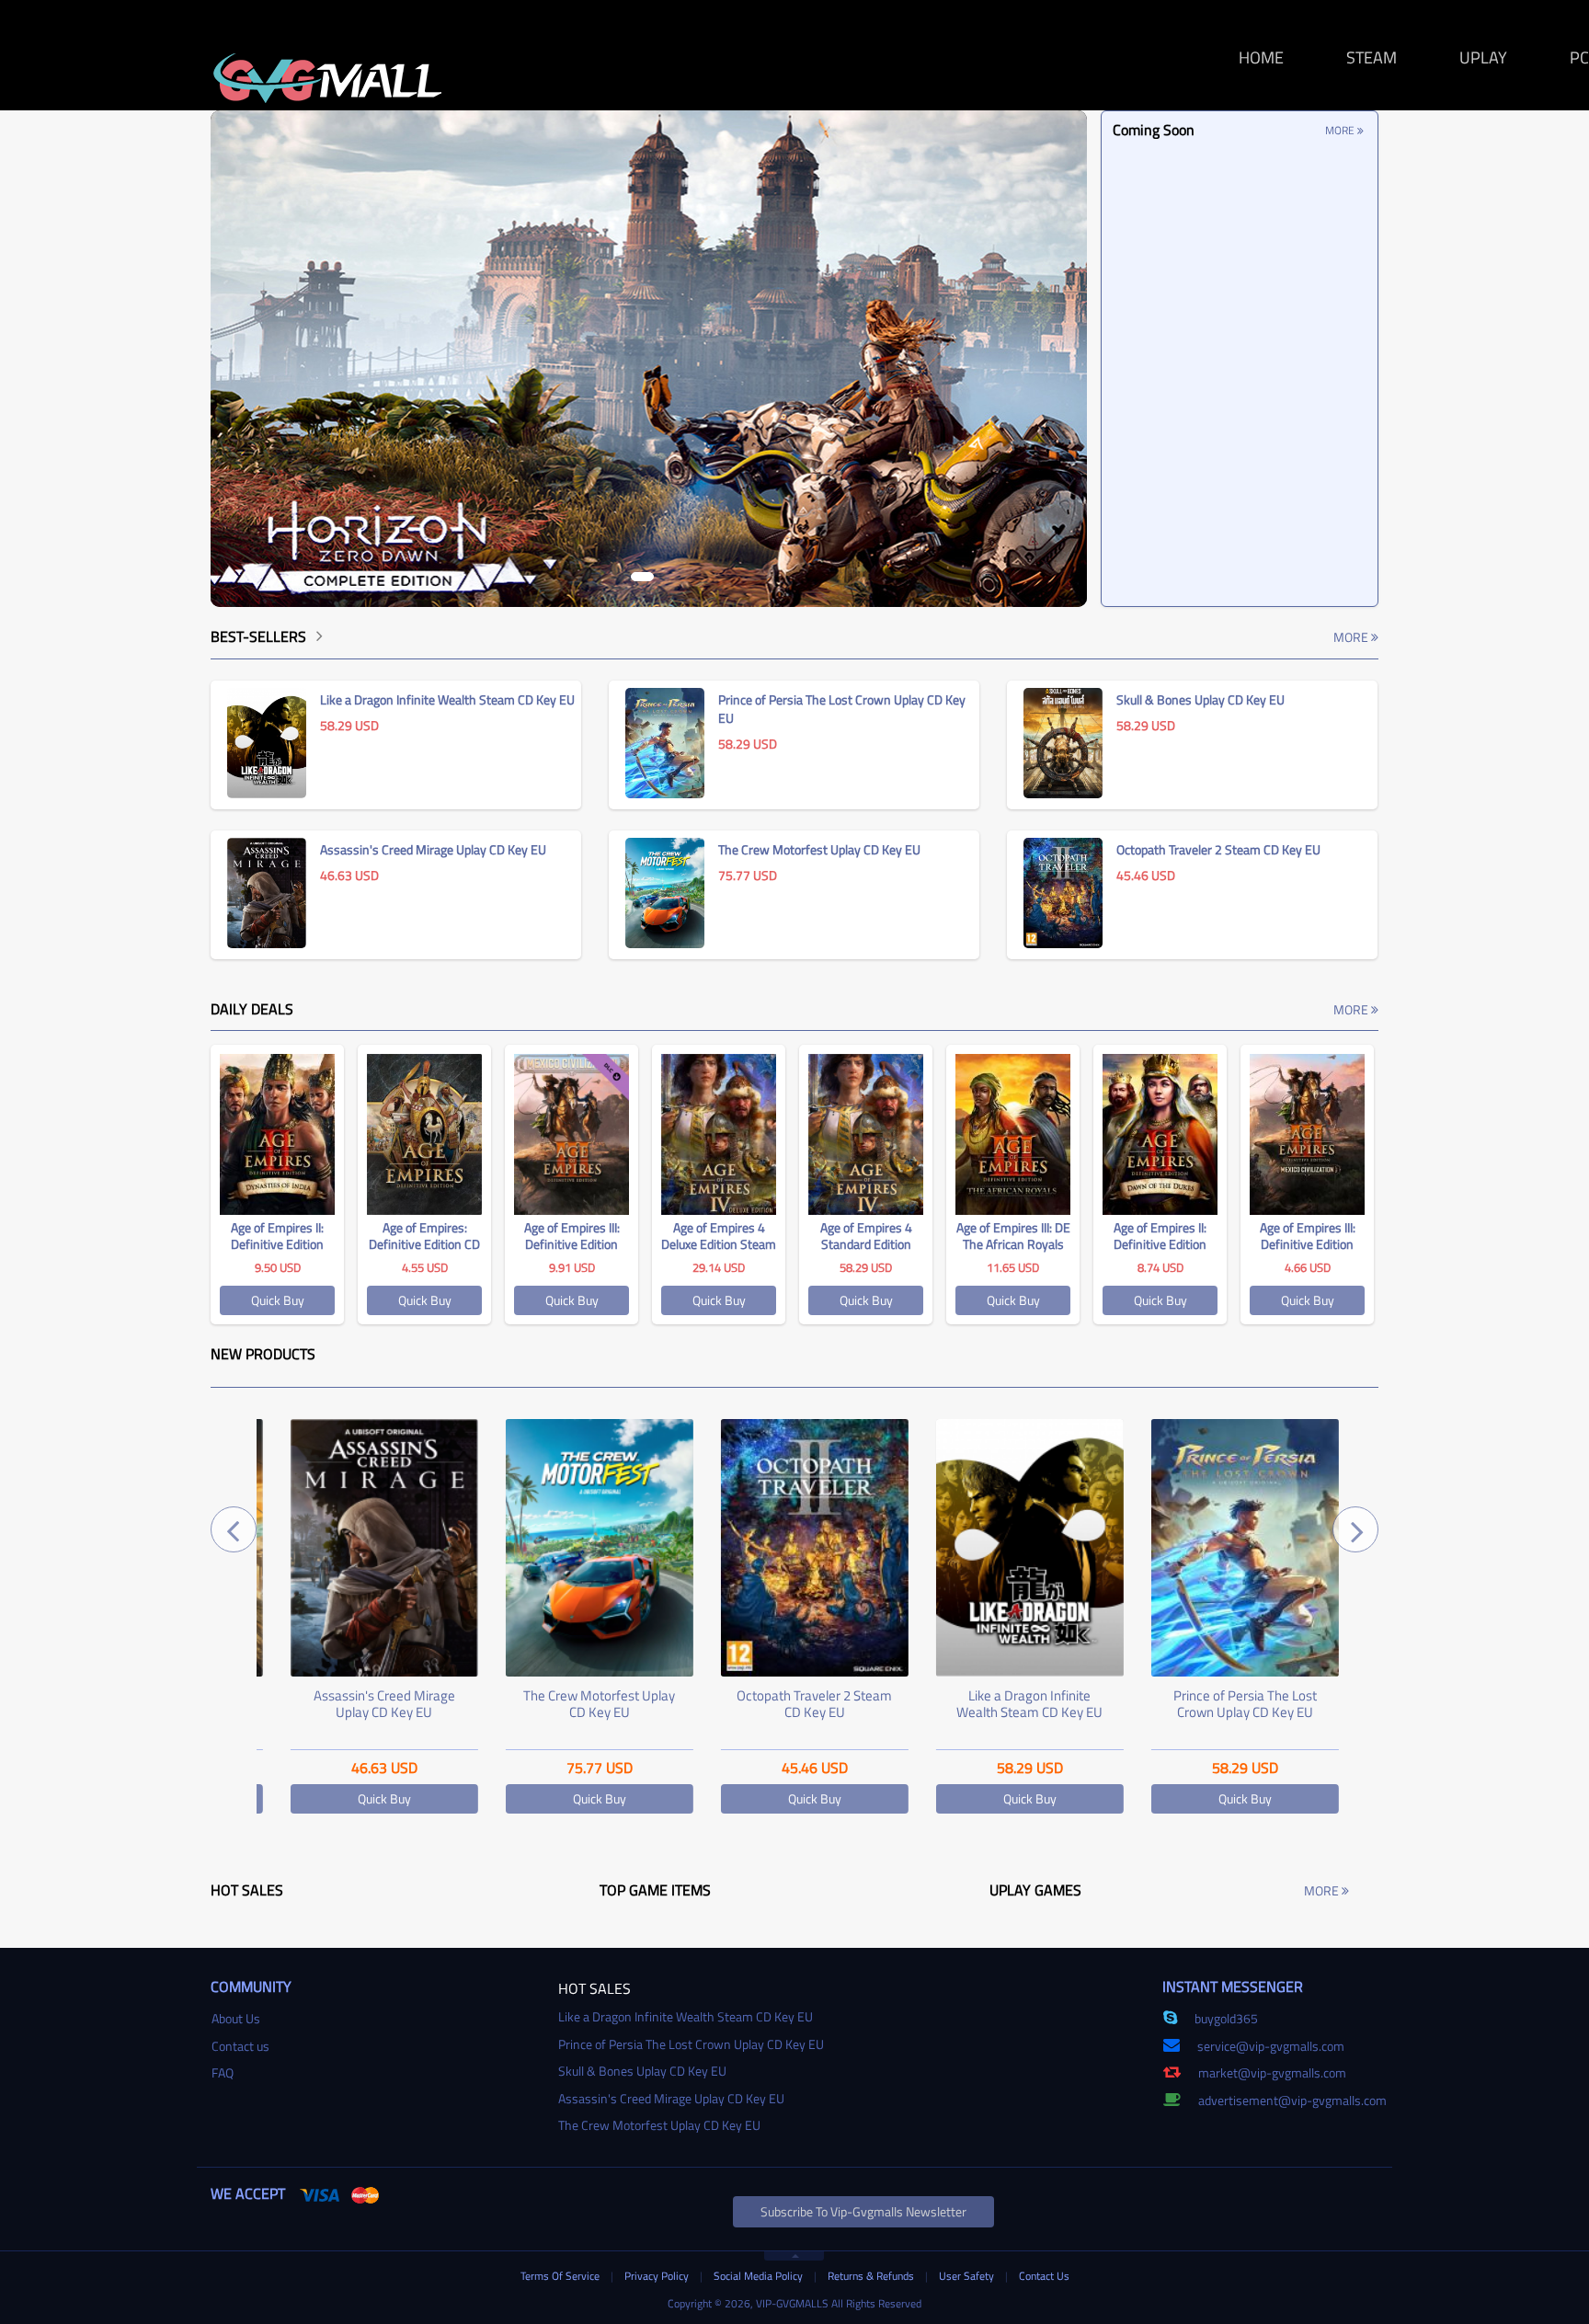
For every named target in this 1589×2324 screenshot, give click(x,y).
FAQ (223, 2072)
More (1341, 130)
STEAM (1372, 57)
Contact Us (1044, 2276)
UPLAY (1483, 57)
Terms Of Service (561, 2276)
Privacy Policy (658, 2276)
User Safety (968, 2276)
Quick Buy (278, 1300)
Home (1261, 57)
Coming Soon (1154, 130)
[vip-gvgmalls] (328, 68)
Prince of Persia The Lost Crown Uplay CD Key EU (1225, 1704)
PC (1579, 57)
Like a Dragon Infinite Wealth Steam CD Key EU (1010, 1704)
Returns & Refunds (872, 2276)
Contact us (240, 2046)
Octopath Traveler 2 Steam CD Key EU (795, 1704)
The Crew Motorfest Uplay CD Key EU (580, 1704)
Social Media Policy (760, 2276)
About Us (236, 2018)
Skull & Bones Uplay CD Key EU (642, 2071)
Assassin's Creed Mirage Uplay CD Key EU (364, 1704)
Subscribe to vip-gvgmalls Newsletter (863, 2211)
